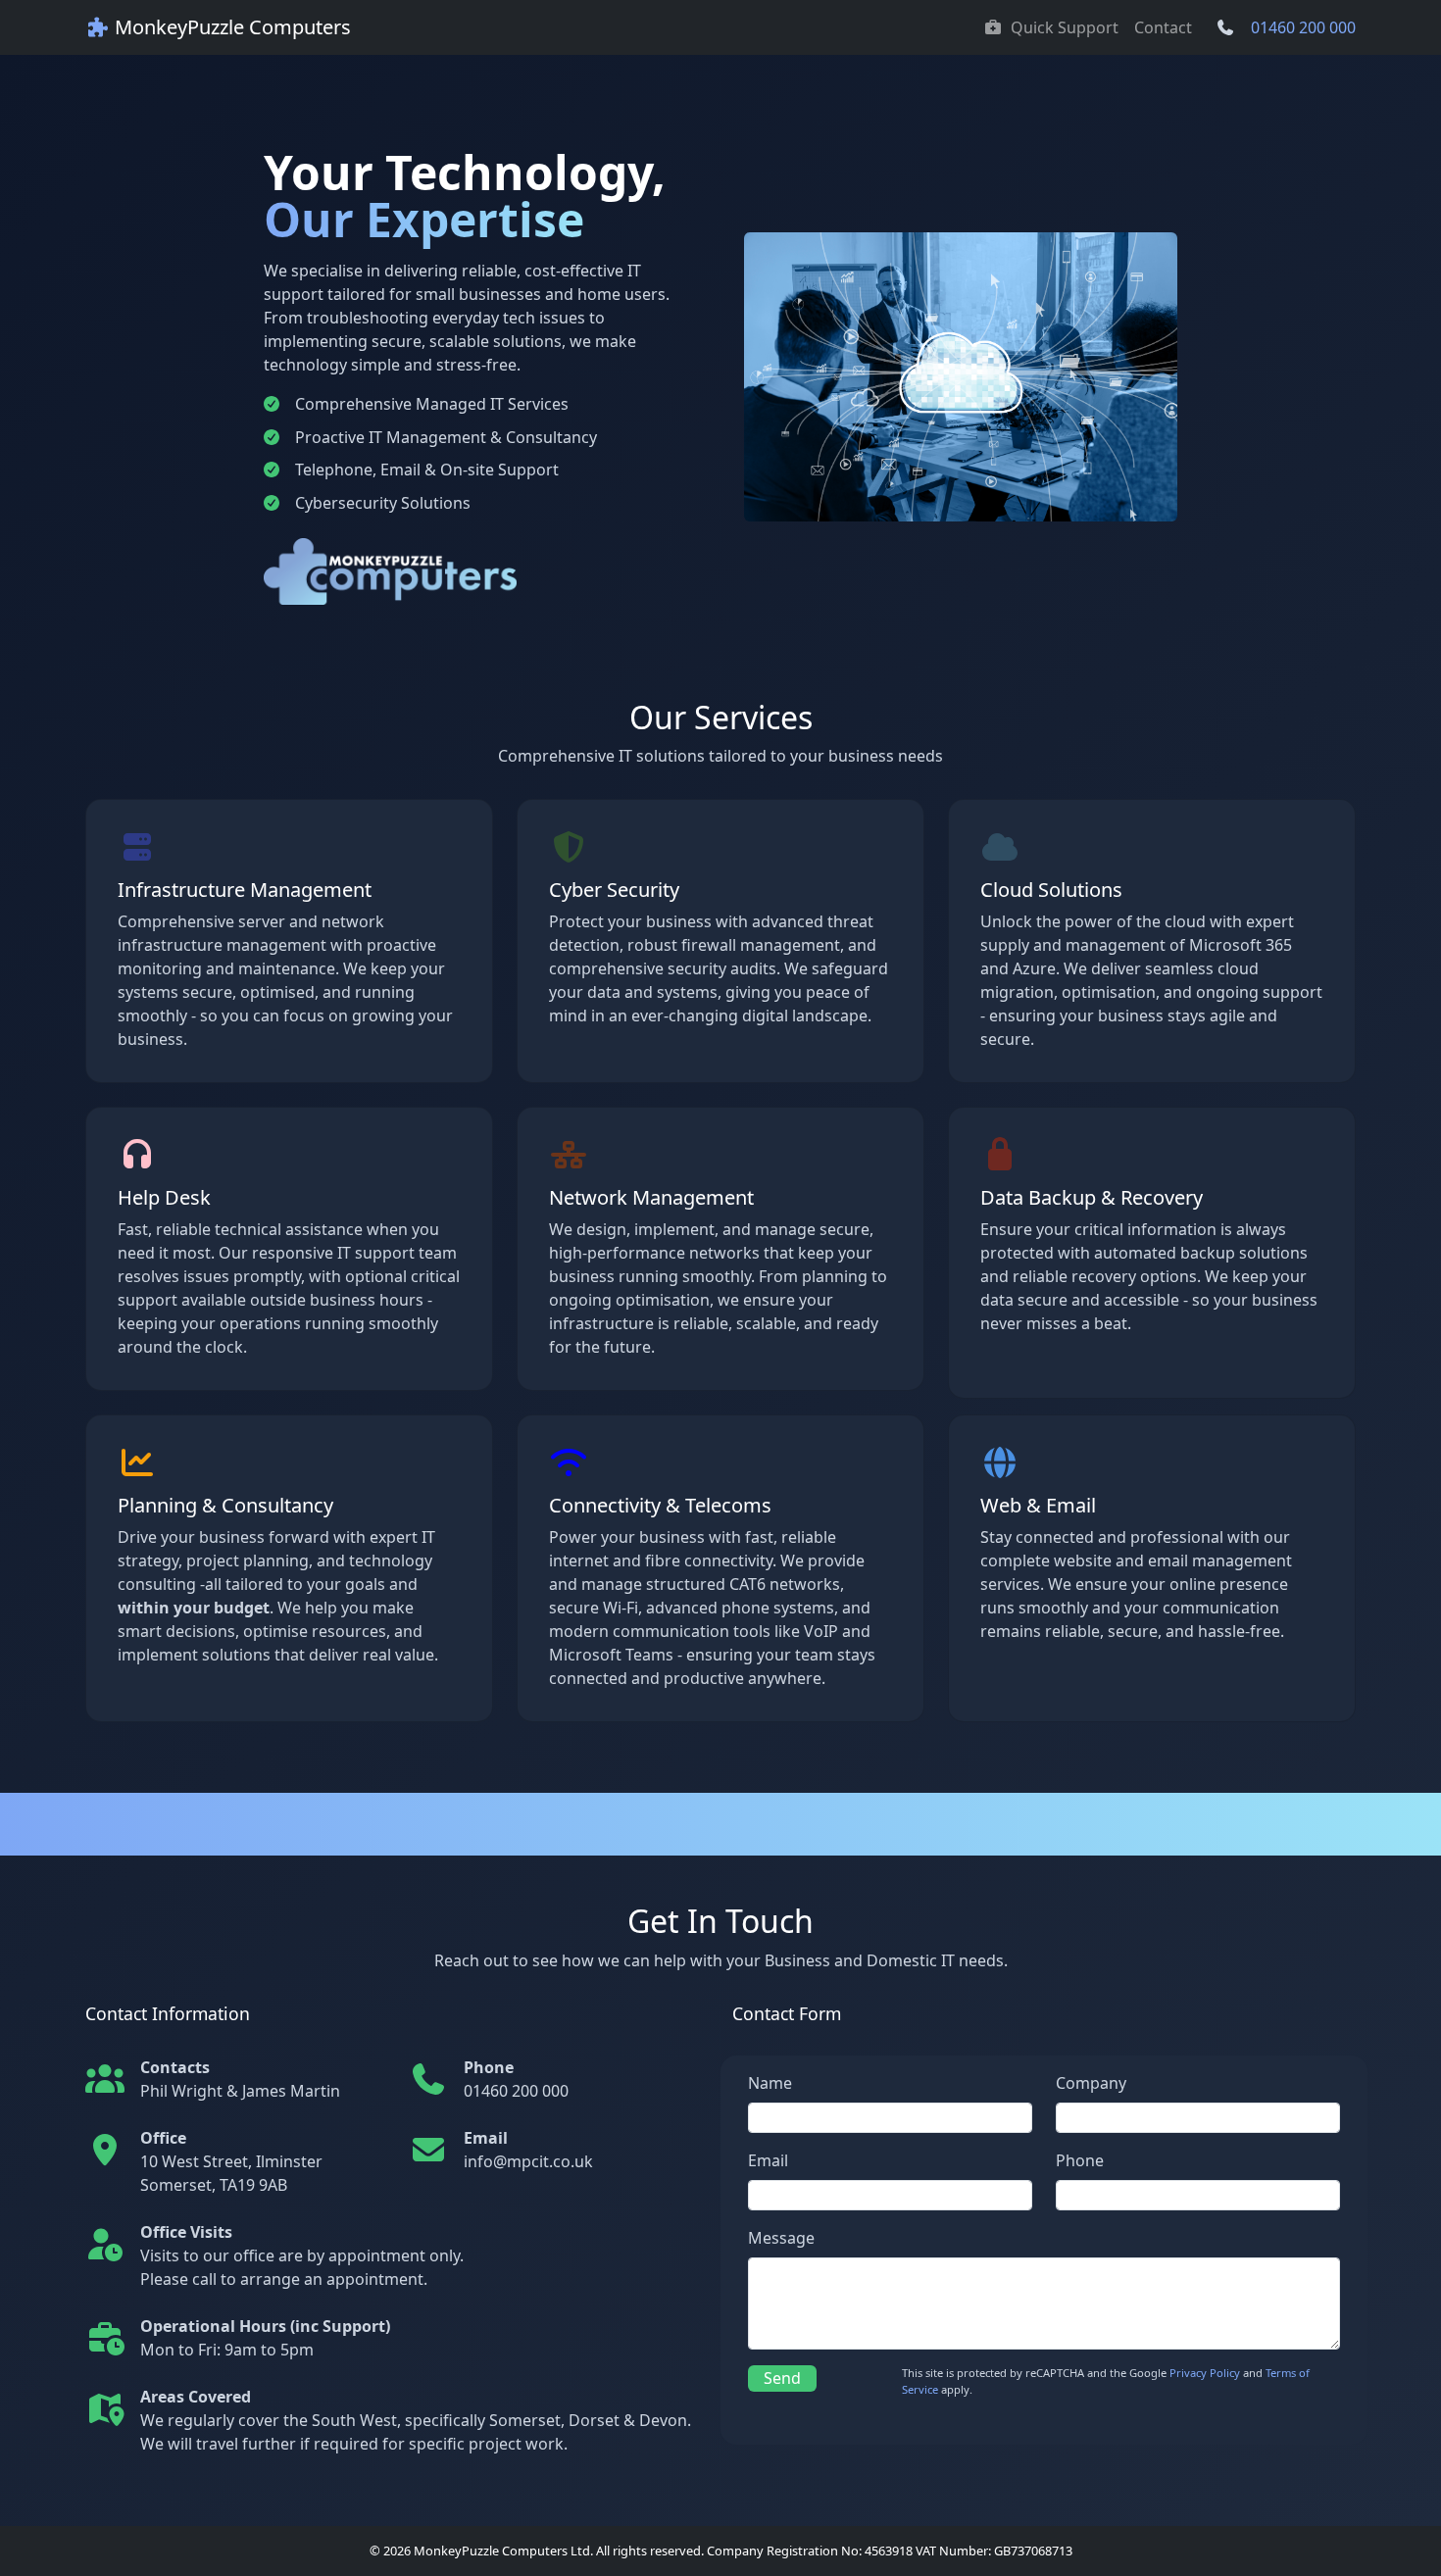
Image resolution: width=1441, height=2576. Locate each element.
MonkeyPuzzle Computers (230, 27)
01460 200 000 (1303, 27)
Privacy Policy (1205, 2373)
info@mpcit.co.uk (528, 2161)
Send (782, 2378)
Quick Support (1065, 27)
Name (770, 2083)
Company (1091, 2083)
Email (768, 2160)
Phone (1080, 2160)
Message (781, 2238)
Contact (1163, 27)
